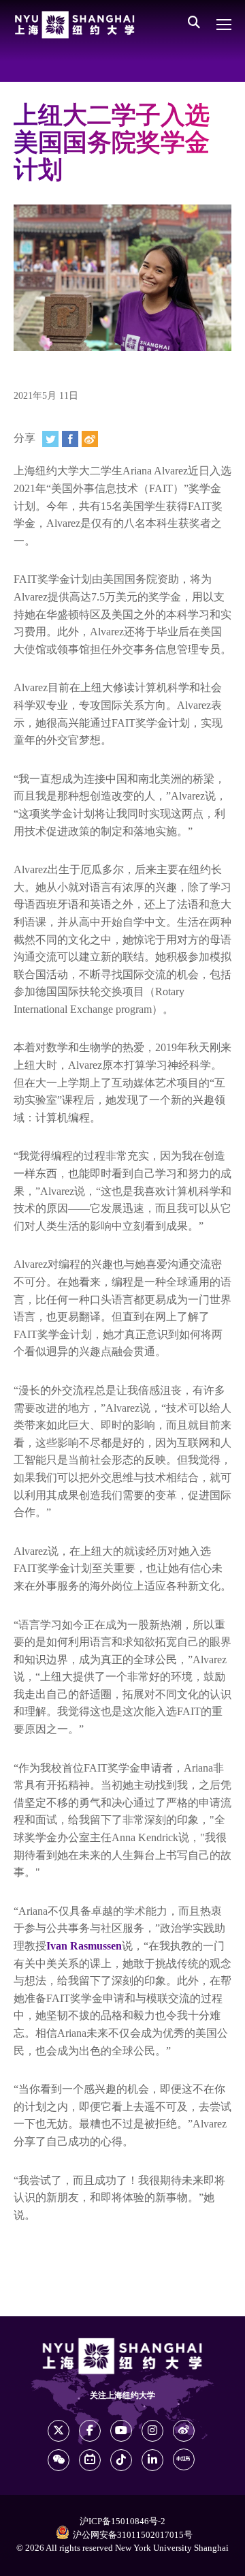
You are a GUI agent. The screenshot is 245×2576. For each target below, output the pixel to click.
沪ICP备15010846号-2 (122, 2521)
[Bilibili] (90, 2460)
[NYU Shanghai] (75, 25)
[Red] (184, 2459)
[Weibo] (90, 439)
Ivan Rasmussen (84, 1946)
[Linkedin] (152, 2460)
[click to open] (224, 25)
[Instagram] (152, 2431)
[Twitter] (50, 439)
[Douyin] (121, 2460)
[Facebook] (70, 439)
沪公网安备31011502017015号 (133, 2535)
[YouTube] (121, 2431)
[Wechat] (59, 2460)
